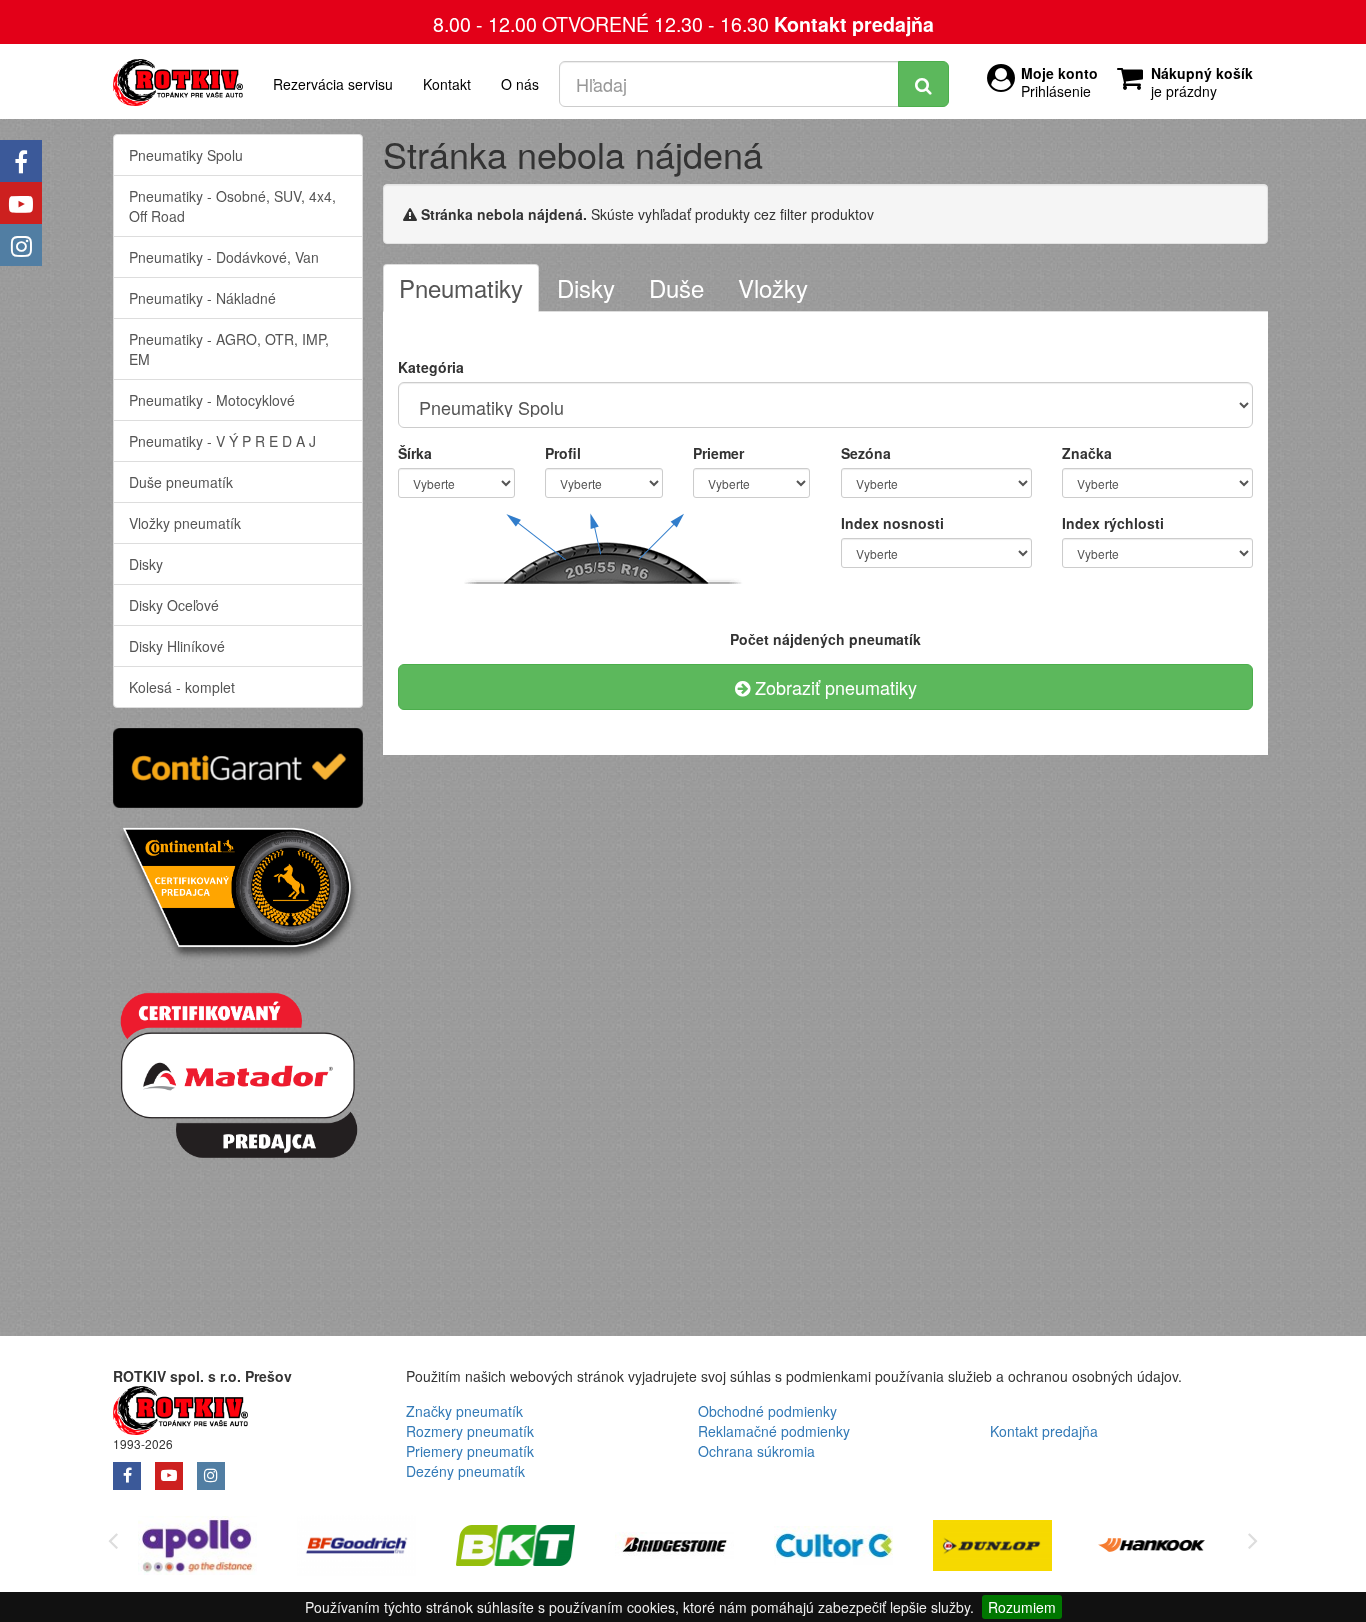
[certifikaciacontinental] (238, 891)
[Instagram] (21, 245)
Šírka (415, 453)
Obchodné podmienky (767, 1411)
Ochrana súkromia (756, 1451)
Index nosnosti (892, 523)
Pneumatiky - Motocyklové (212, 400)
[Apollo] (197, 1548)
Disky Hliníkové (177, 646)
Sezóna (866, 453)
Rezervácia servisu (333, 84)
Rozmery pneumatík (470, 1431)
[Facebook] (21, 161)
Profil (563, 453)
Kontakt (447, 84)
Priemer (718, 453)
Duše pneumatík (181, 482)
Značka (1087, 453)
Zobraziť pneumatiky (833, 687)
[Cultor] (833, 1548)
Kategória (431, 367)
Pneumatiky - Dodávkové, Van (224, 257)
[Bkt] (515, 1548)
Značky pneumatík (464, 1411)
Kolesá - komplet (182, 687)
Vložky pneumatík (185, 523)
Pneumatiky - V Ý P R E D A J (222, 441)
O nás (520, 84)
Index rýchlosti (1113, 523)
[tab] (461, 288)
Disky (146, 564)
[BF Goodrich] (356, 1548)
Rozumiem (1022, 1607)
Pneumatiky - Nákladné (202, 298)
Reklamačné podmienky (774, 1431)
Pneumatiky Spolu (186, 155)
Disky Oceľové (174, 605)
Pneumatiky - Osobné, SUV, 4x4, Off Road (232, 206)
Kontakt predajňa (854, 24)
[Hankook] (1151, 1548)
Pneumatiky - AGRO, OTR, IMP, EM (229, 349)
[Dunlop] (992, 1548)
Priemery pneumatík (470, 1451)
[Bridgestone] (674, 1548)
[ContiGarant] (238, 765)
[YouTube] (21, 203)
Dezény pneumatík (465, 1471)
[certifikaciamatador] (238, 1072)
